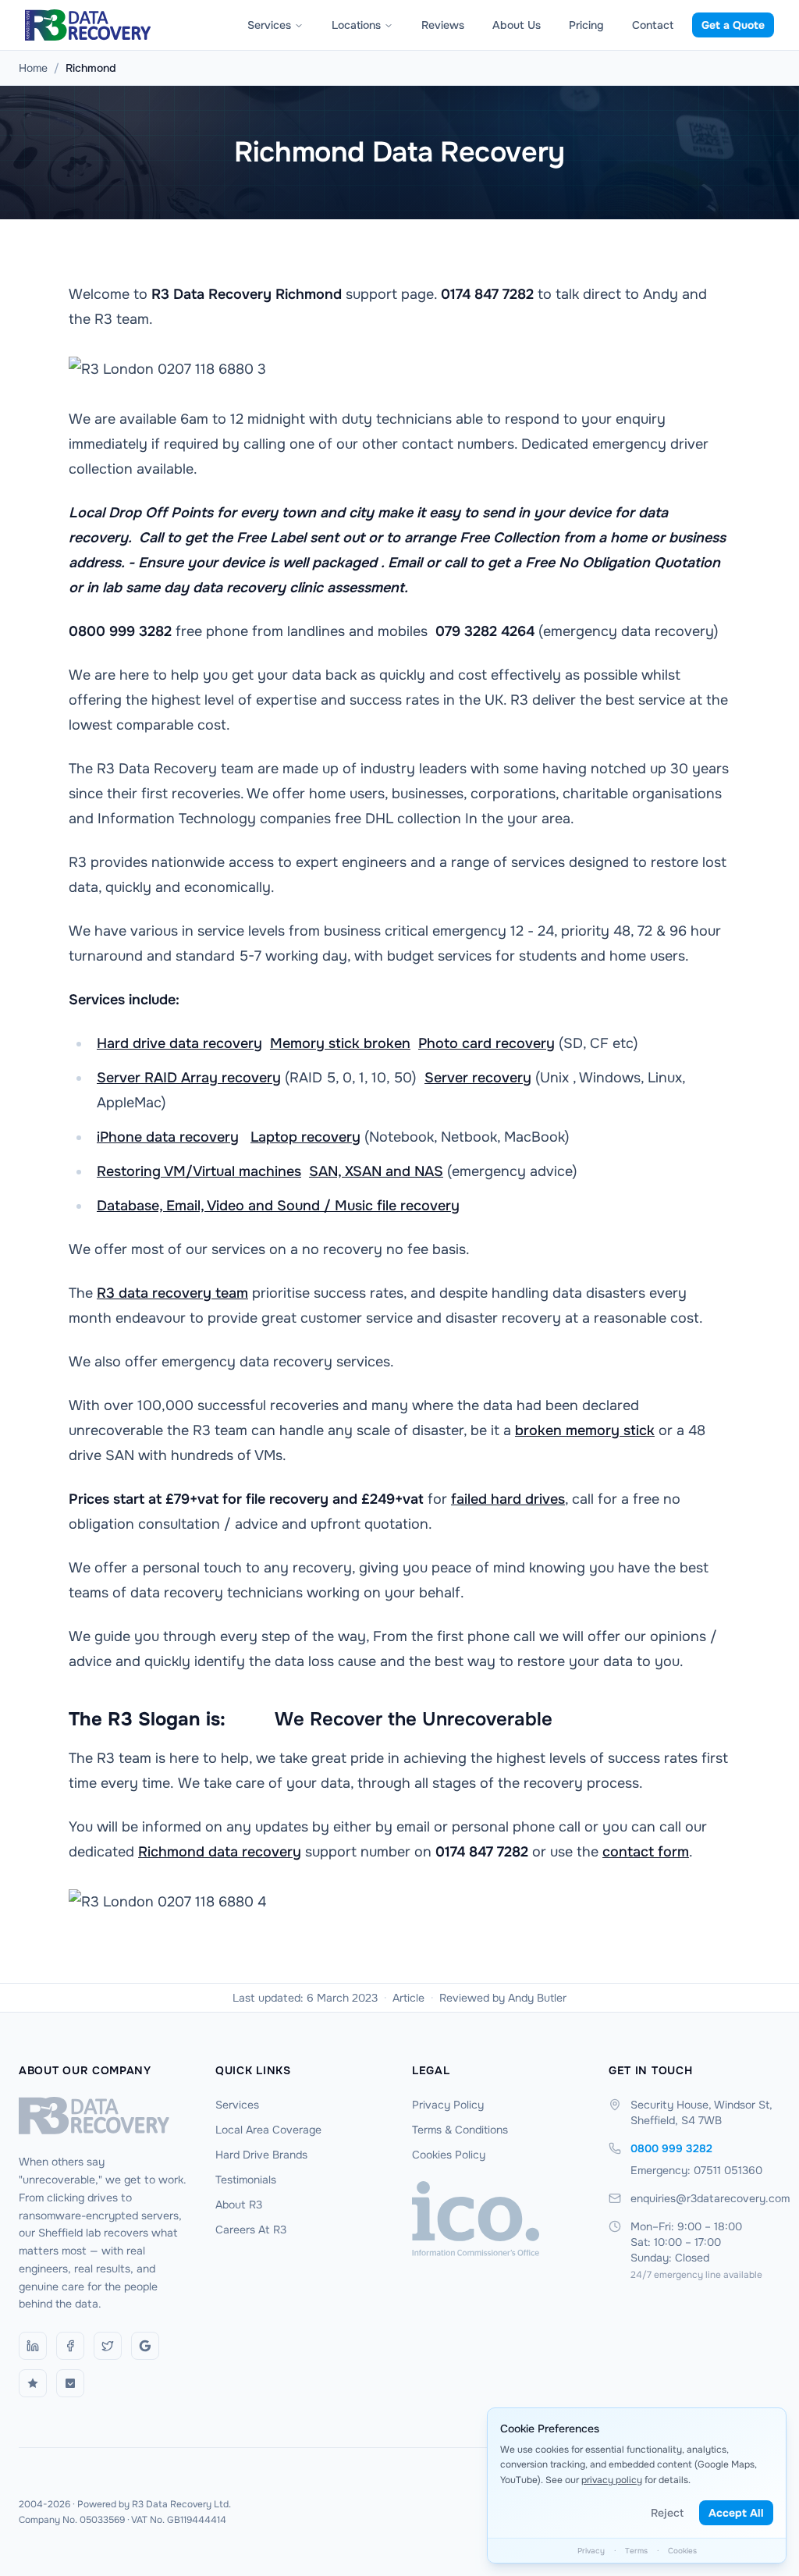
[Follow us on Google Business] (145, 2346)
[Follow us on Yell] (70, 2383)
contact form (646, 1852)
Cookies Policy (449, 2155)
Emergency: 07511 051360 (696, 2170)
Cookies (682, 2551)
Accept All (736, 2513)
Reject (667, 2513)
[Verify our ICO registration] (498, 2219)
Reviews (443, 25)
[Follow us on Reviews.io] (33, 2383)
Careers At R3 (251, 2230)
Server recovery (478, 1078)
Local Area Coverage (268, 2130)
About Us (517, 25)
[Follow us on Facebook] (70, 2346)
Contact (653, 25)
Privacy (591, 2551)
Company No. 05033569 (72, 2520)
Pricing (586, 25)
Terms (636, 2551)
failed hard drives (508, 1499)
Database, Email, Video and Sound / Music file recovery (278, 1206)
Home (33, 68)
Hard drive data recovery (179, 1043)
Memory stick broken (340, 1043)
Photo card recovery (487, 1043)
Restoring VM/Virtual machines (199, 1171)
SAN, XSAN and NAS (376, 1171)
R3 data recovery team (172, 1293)
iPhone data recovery (168, 1137)
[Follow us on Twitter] (108, 2346)
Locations (356, 25)
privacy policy (612, 2480)
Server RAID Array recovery (189, 1078)
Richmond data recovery (220, 1852)
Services (269, 25)
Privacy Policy (448, 2105)
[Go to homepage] (105, 2116)
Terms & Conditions (460, 2130)
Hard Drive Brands (261, 2155)
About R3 (239, 2205)
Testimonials (246, 2180)
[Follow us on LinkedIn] (33, 2346)
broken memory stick (585, 1430)
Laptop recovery (305, 1137)
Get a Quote (733, 25)
